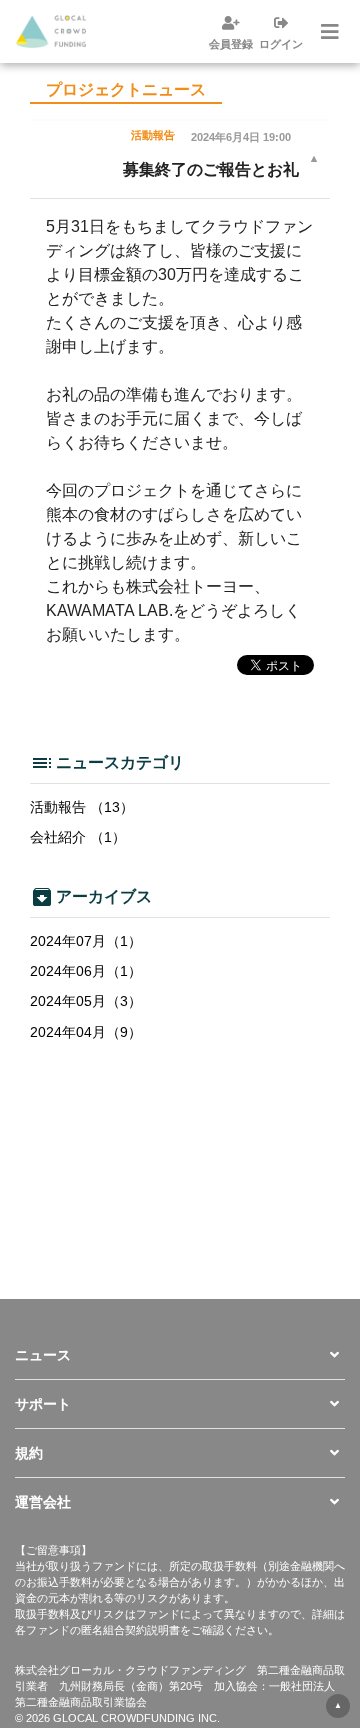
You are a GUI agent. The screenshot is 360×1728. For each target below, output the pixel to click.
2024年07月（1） (86, 941)
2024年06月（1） (86, 971)
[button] (180, 1355)
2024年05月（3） (86, 1001)
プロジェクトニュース (126, 89)
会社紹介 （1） (78, 837)
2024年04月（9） (86, 1032)
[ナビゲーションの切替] (328, 32)
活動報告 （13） (82, 807)
